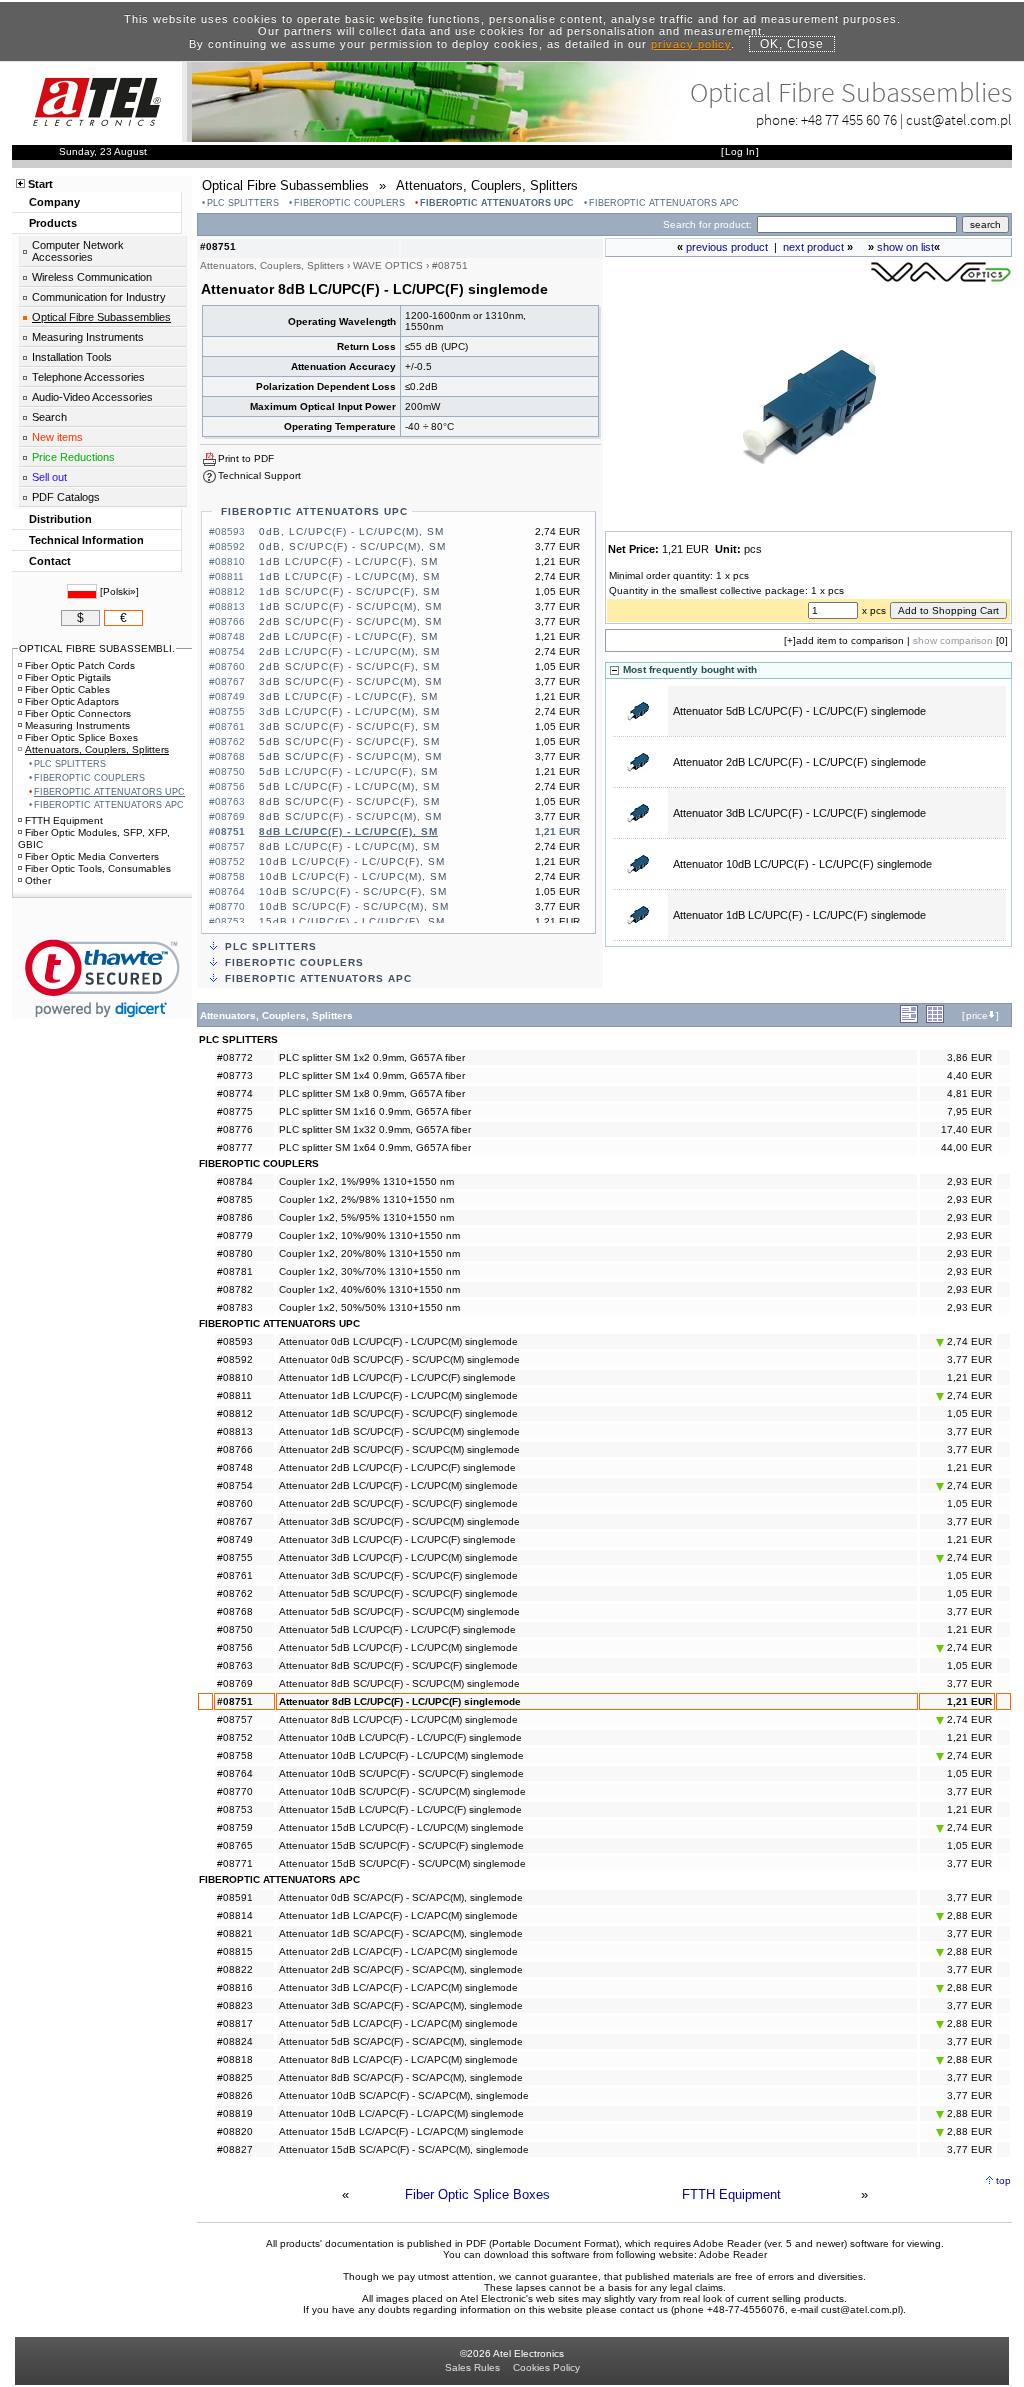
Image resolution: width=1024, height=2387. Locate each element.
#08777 (235, 1147)
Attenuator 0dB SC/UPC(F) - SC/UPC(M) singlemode (399, 1359)
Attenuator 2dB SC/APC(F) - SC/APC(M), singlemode (401, 1969)
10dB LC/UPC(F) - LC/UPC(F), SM (352, 861)
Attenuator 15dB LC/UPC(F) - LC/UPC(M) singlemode (401, 1827)
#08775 (235, 1111)
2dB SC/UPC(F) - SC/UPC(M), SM (350, 621)
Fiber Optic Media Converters (92, 856)
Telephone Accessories (88, 377)
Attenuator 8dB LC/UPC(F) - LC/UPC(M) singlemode (398, 1719)
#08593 (235, 1341)
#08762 (235, 1593)
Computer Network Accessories (78, 251)
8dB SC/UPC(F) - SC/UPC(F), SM (349, 801)
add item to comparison (850, 640)
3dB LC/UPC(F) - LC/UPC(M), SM (349, 711)
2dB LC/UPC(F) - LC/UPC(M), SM (349, 651)
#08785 (235, 1199)
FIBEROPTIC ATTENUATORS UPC (497, 203)
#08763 (235, 1665)
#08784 (235, 1181)
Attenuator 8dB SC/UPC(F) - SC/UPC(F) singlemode (398, 1665)
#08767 (235, 1521)
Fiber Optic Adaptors (72, 701)
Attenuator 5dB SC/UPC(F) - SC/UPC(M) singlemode (399, 1611)
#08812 (235, 1413)
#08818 (235, 2059)
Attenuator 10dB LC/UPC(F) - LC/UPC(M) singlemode (401, 1755)
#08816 (235, 1987)
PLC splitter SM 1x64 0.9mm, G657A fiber (375, 1147)
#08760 (235, 1503)
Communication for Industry (99, 297)
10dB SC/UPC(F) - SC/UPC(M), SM (354, 906)
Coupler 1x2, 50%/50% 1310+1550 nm (369, 1307)
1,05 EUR (969, 1413)
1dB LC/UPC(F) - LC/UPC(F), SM (348, 561)
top (1003, 2180)
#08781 (235, 1271)
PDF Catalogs (66, 497)
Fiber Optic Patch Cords (80, 665)
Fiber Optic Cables (67, 689)
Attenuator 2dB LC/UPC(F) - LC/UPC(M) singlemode (398, 1485)
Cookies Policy (546, 2367)
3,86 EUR (969, 1057)
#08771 (235, 1863)
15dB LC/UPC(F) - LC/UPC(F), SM (352, 921)
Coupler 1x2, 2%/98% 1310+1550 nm (366, 1199)
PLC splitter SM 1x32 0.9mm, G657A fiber (375, 1129)
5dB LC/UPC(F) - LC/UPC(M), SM (349, 786)
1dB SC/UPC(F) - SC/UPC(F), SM (349, 591)
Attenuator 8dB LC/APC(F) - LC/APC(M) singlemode (398, 2059)
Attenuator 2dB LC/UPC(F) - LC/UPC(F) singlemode (799, 762)
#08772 (235, 1057)
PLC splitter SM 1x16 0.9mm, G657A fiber (375, 1111)
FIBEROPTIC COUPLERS (349, 203)
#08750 (235, 1629)
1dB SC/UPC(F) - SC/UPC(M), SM (350, 606)
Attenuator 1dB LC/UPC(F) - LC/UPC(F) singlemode (799, 915)
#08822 (235, 1969)
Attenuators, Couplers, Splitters (97, 749)
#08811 (234, 1395)
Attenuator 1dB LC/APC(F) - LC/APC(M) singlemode (398, 1915)
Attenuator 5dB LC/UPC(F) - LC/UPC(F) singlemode (799, 711)
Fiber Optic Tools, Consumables (98, 868)
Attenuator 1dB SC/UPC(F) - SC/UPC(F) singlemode (398, 1413)
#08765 (235, 1845)
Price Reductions (73, 457)
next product (813, 247)
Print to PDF (246, 458)
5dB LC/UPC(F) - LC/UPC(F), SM (348, 771)
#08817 (235, 2023)
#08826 (235, 2095)
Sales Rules (472, 2367)
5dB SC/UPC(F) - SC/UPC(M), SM (350, 756)
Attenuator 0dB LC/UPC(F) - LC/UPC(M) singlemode (398, 1341)
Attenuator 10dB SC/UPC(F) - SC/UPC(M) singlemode (402, 1791)
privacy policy (691, 44)
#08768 (235, 1611)
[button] (102, 978)
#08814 (235, 1915)
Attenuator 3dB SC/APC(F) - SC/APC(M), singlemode (401, 2005)
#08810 (235, 1377)
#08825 (235, 2077)
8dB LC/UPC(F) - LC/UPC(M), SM (349, 846)
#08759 (235, 1827)
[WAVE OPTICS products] (941, 280)
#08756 (235, 1647)
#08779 (235, 1235)
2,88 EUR (968, 1915)
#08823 (235, 2005)
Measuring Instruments (88, 337)
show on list (905, 247)
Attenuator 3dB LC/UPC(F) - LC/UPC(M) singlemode (398, 1557)
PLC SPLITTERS (243, 203)
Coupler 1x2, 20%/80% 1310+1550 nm (369, 1253)
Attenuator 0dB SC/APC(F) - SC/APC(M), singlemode (401, 1897)
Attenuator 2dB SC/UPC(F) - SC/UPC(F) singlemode (398, 1503)
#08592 (235, 1359)
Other (38, 880)
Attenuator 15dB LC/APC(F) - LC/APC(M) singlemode (401, 2131)
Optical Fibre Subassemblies (101, 317)
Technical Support (259, 475)
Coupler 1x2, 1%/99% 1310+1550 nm (366, 1181)
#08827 (235, 2149)
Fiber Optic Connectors (78, 713)
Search (49, 417)
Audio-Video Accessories (92, 397)
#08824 (235, 2041)
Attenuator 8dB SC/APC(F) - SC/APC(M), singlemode (401, 2077)
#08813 (235, 1431)
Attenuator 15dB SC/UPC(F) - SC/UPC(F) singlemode (401, 1845)
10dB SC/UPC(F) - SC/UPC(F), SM (353, 891)
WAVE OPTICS (388, 265)
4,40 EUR (969, 1075)
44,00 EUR (966, 1147)
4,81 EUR (969, 1093)
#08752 (235, 1737)
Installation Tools (72, 357)
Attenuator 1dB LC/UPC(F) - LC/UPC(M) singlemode (398, 1395)
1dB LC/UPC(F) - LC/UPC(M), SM (349, 576)
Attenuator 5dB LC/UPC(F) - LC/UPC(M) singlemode (398, 1647)
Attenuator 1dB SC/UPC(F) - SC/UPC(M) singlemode (399, 1431)
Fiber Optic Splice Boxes (477, 2194)
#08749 (235, 1539)
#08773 (235, 1075)
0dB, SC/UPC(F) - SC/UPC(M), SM (352, 546)
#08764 (235, 1773)
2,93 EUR (969, 1181)
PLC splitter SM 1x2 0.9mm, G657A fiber (372, 1057)
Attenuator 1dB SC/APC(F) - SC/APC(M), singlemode (401, 1933)
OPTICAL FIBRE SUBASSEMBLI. (97, 648)
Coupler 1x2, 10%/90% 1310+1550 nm (369, 1235)
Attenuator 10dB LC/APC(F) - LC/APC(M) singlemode (401, 2113)
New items (57, 437)
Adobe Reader (733, 2254)
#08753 (235, 1809)
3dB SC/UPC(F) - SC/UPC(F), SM (349, 726)
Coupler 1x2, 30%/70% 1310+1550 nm (369, 1271)
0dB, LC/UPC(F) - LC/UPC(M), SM (351, 531)
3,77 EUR (969, 1359)
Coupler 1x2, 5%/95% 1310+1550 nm (366, 1217)
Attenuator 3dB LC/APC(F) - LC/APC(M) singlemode (398, 1987)
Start (40, 184)
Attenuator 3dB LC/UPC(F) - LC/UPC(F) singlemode (799, 813)
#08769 (235, 1683)
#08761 (235, 1575)
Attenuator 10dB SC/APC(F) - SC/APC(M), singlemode (404, 2095)
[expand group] (909, 1019)
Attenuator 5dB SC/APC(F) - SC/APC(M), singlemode (401, 2041)
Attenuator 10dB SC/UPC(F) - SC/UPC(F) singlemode (401, 1773)
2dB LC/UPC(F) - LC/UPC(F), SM (348, 636)
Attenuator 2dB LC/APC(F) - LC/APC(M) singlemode (398, 1951)
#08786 (235, 1217)
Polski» (119, 591)
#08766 (235, 1449)
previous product (727, 247)
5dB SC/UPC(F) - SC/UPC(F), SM (349, 741)
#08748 (235, 1467)
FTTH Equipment (731, 2194)
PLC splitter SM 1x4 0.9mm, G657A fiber (372, 1075)
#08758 (235, 1755)
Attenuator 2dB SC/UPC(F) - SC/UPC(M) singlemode (399, 1449)
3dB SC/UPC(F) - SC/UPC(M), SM (350, 681)
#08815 (235, 1951)
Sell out (49, 477)
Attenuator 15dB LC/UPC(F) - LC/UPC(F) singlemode (400, 1809)
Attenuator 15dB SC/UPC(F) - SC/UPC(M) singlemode (402, 1863)
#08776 (235, 1129)
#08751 (235, 1701)
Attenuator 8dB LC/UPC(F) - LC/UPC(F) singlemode (400, 1701)
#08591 (235, 1897)
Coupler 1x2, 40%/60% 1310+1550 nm (369, 1289)
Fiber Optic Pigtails (68, 677)
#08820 (235, 2131)
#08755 (235, 1557)
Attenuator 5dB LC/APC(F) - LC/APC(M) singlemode (398, 2023)
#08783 (235, 1307)
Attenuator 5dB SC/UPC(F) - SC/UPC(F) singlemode (398, 1593)
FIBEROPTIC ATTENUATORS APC (664, 203)
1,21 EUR (969, 1377)
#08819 (235, 2113)
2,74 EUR (968, 1341)
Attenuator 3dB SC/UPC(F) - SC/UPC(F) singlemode (398, 1575)
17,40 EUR (966, 1129)
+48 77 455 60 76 (849, 119)
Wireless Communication (92, 277)
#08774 (235, 1093)
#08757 (235, 1719)
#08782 (235, 1289)
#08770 (235, 1791)
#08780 (235, 1253)
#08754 (235, 1485)
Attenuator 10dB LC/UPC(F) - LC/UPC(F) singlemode (802, 864)
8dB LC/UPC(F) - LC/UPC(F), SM (348, 831)
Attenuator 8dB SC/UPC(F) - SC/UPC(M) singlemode (399, 1683)
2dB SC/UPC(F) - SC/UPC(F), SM (349, 666)
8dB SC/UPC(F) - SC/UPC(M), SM (350, 816)
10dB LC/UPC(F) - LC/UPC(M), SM (353, 876)
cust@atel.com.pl (959, 119)
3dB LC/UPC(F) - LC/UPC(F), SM (348, 696)
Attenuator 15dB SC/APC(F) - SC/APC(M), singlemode (404, 2149)
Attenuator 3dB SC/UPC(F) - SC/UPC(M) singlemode (399, 1521)
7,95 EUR (969, 1111)
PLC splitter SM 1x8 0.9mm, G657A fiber (372, 1093)
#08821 (235, 1933)
